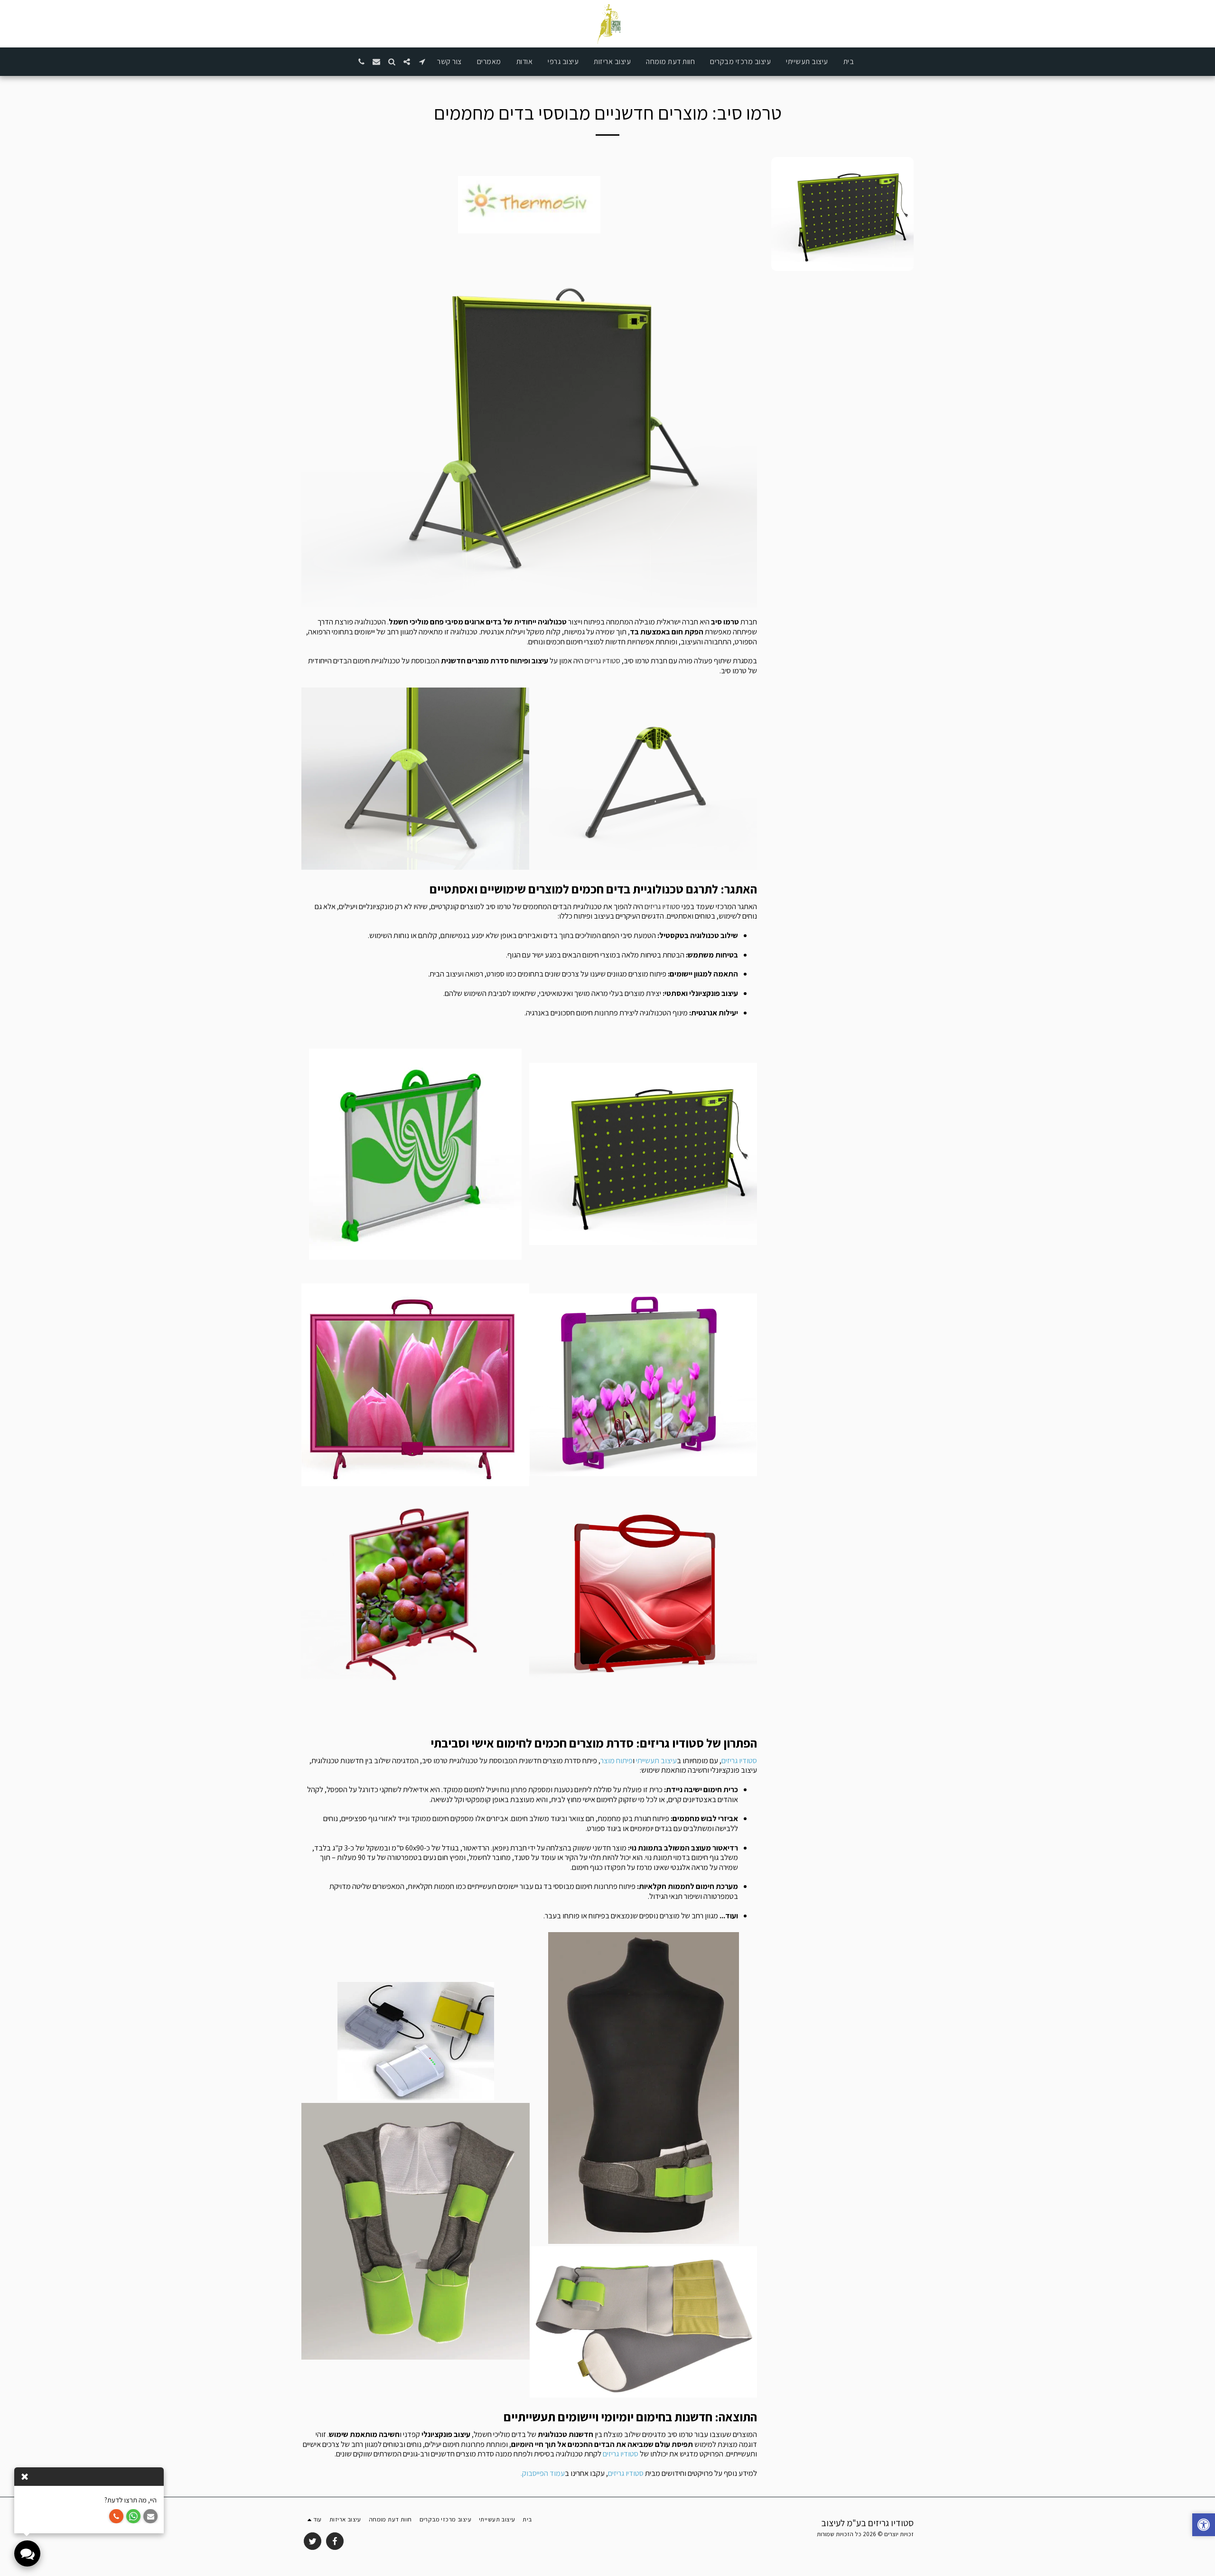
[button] (422, 62)
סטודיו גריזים (603, 660)
